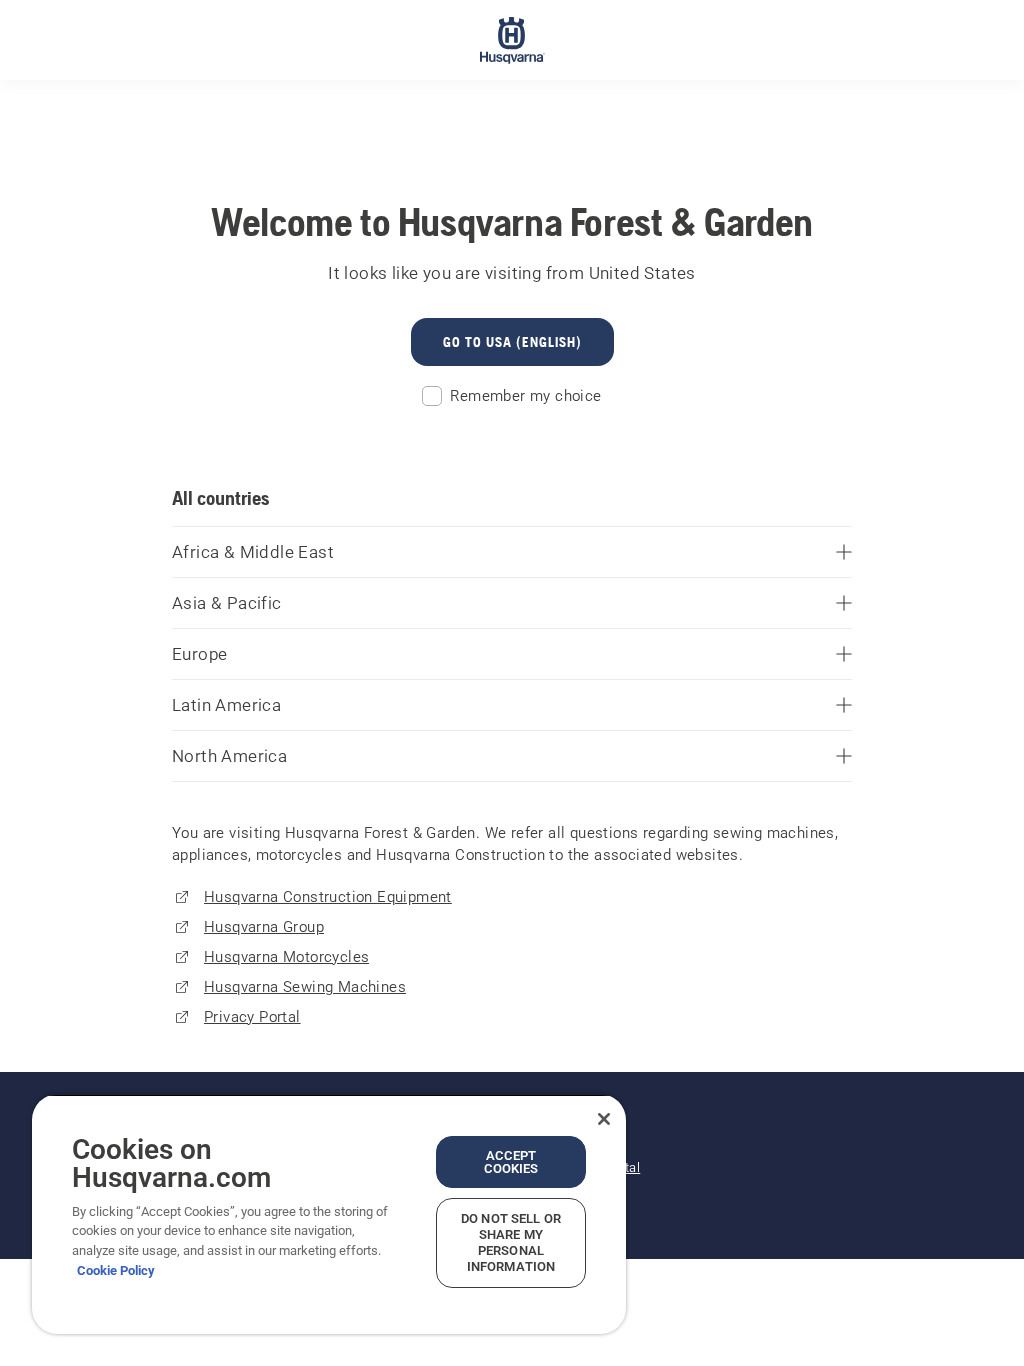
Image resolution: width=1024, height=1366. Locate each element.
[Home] (512, 40)
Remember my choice (525, 396)
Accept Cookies (511, 1162)
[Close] (604, 1119)
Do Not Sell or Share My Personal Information (511, 1242)
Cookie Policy (116, 1270)
